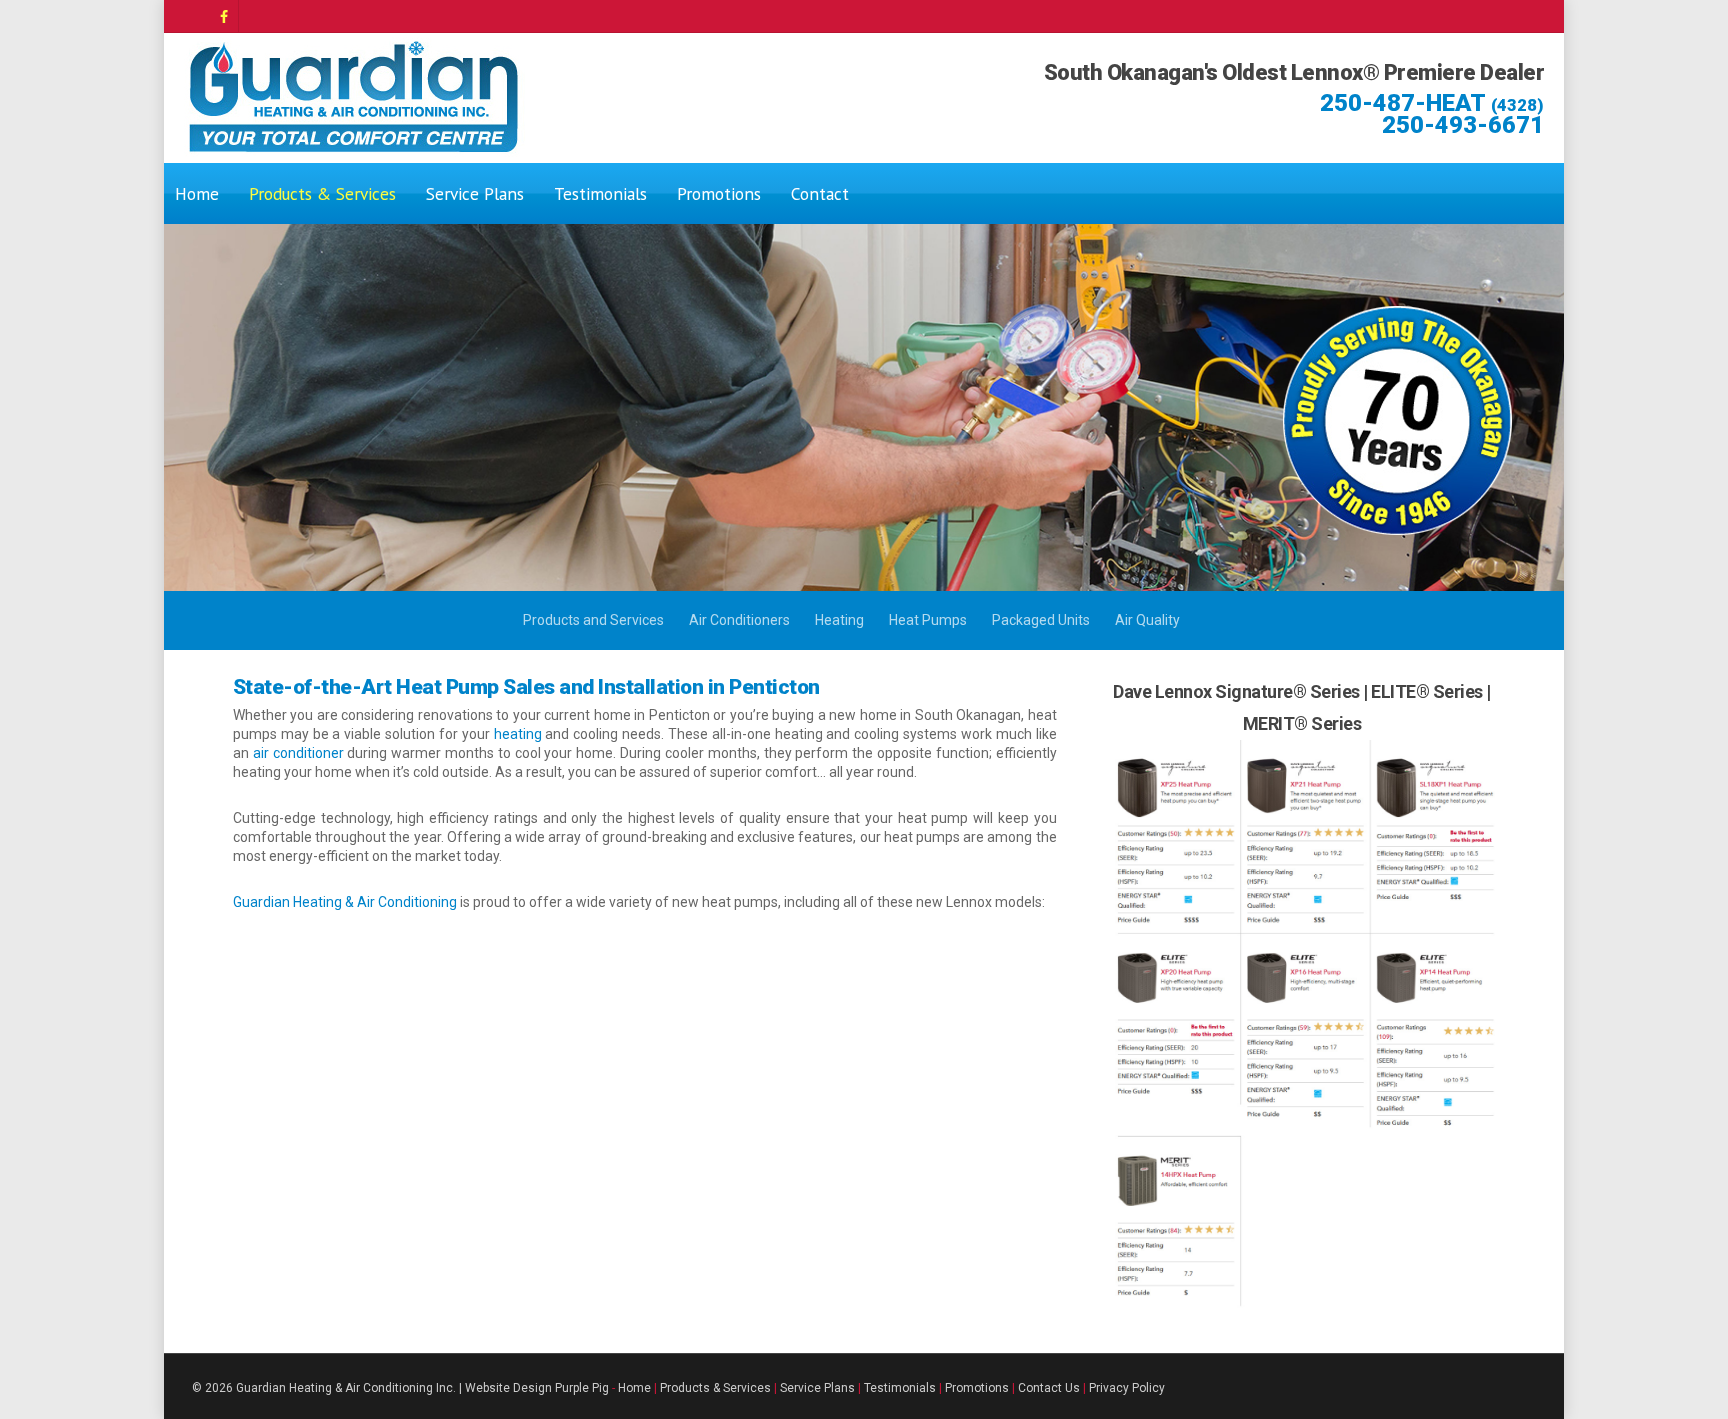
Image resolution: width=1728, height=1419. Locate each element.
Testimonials (600, 193)
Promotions (719, 193)
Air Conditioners (739, 620)
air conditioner (300, 753)
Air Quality (1147, 620)
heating (520, 734)
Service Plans (475, 193)
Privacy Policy (1127, 1388)
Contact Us (1049, 1388)
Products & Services (322, 193)
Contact (820, 193)
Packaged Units (1041, 620)
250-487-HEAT (1432, 103)
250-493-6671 (1463, 125)
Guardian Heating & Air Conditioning (345, 902)
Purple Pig (582, 1388)
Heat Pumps (928, 620)
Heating (839, 620)
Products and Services (593, 620)
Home (197, 193)
